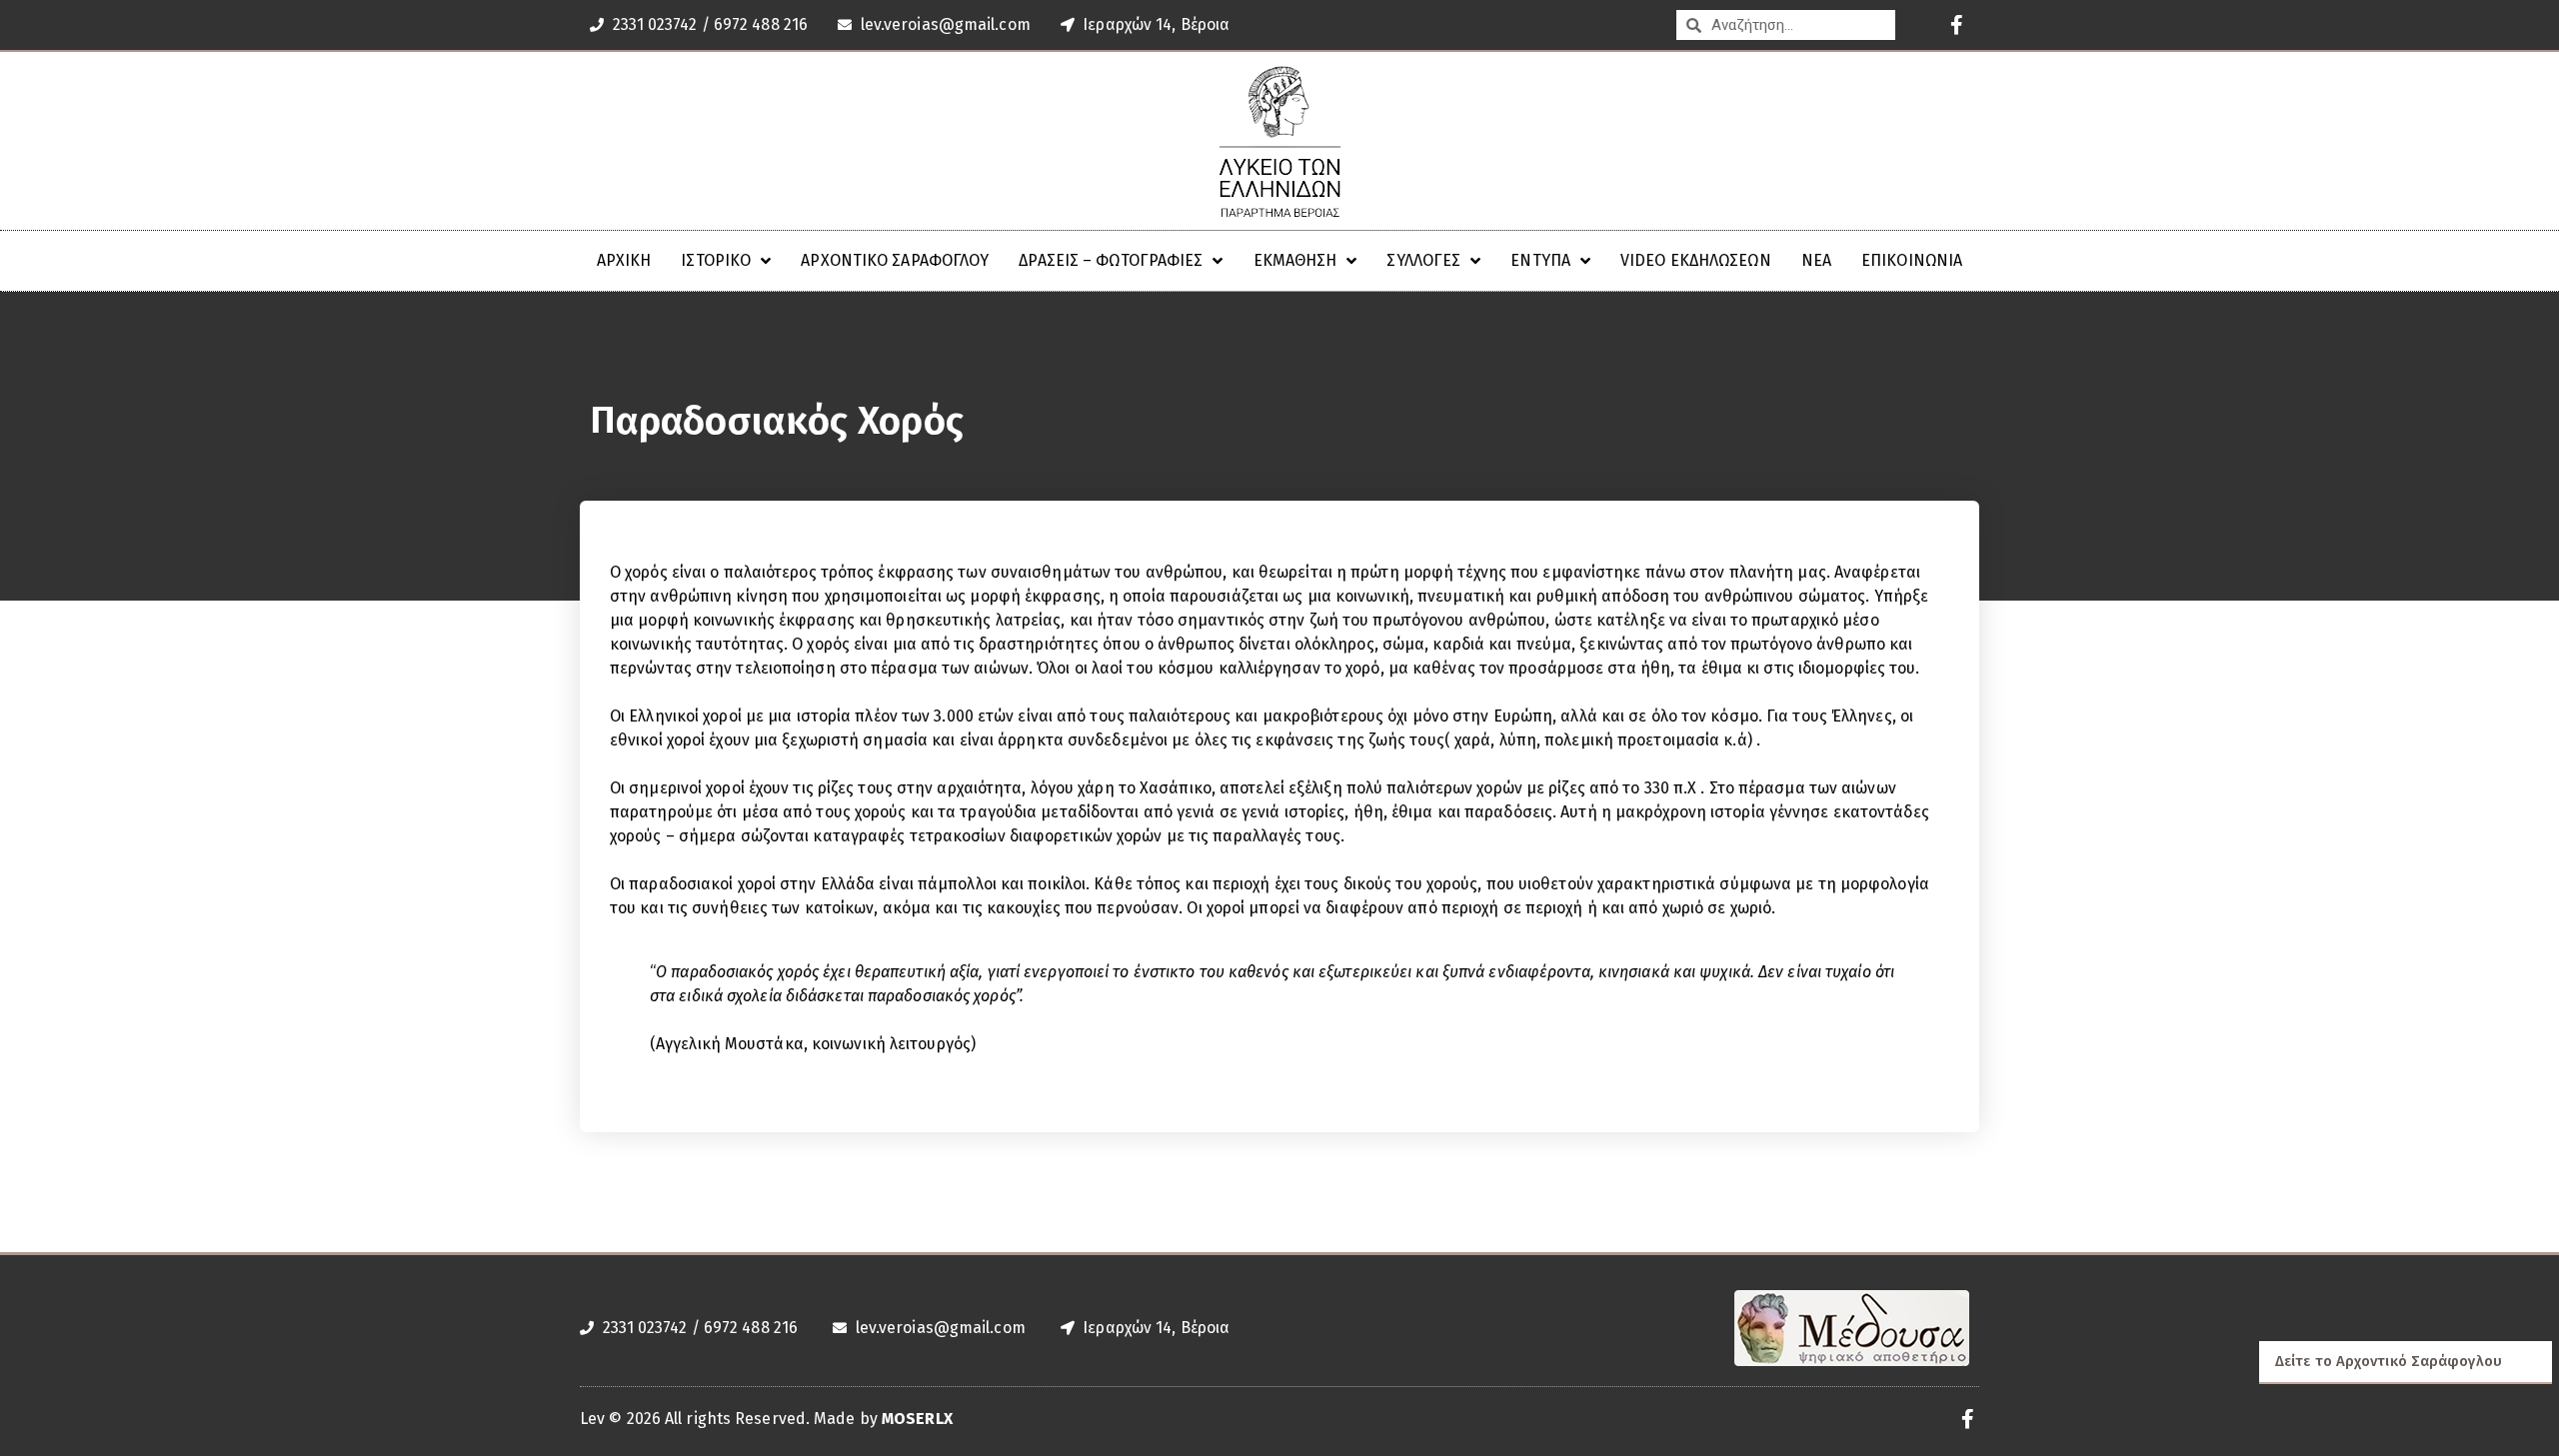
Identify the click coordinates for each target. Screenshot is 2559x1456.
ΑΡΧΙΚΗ (624, 260)
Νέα (1816, 260)
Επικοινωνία (1912, 260)
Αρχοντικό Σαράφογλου (895, 260)
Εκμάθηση (1295, 260)
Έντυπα (1540, 260)
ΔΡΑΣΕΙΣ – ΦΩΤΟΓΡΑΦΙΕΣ (1111, 260)
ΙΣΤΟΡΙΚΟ (716, 260)
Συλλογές (1423, 260)
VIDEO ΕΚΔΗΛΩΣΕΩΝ (1696, 260)
